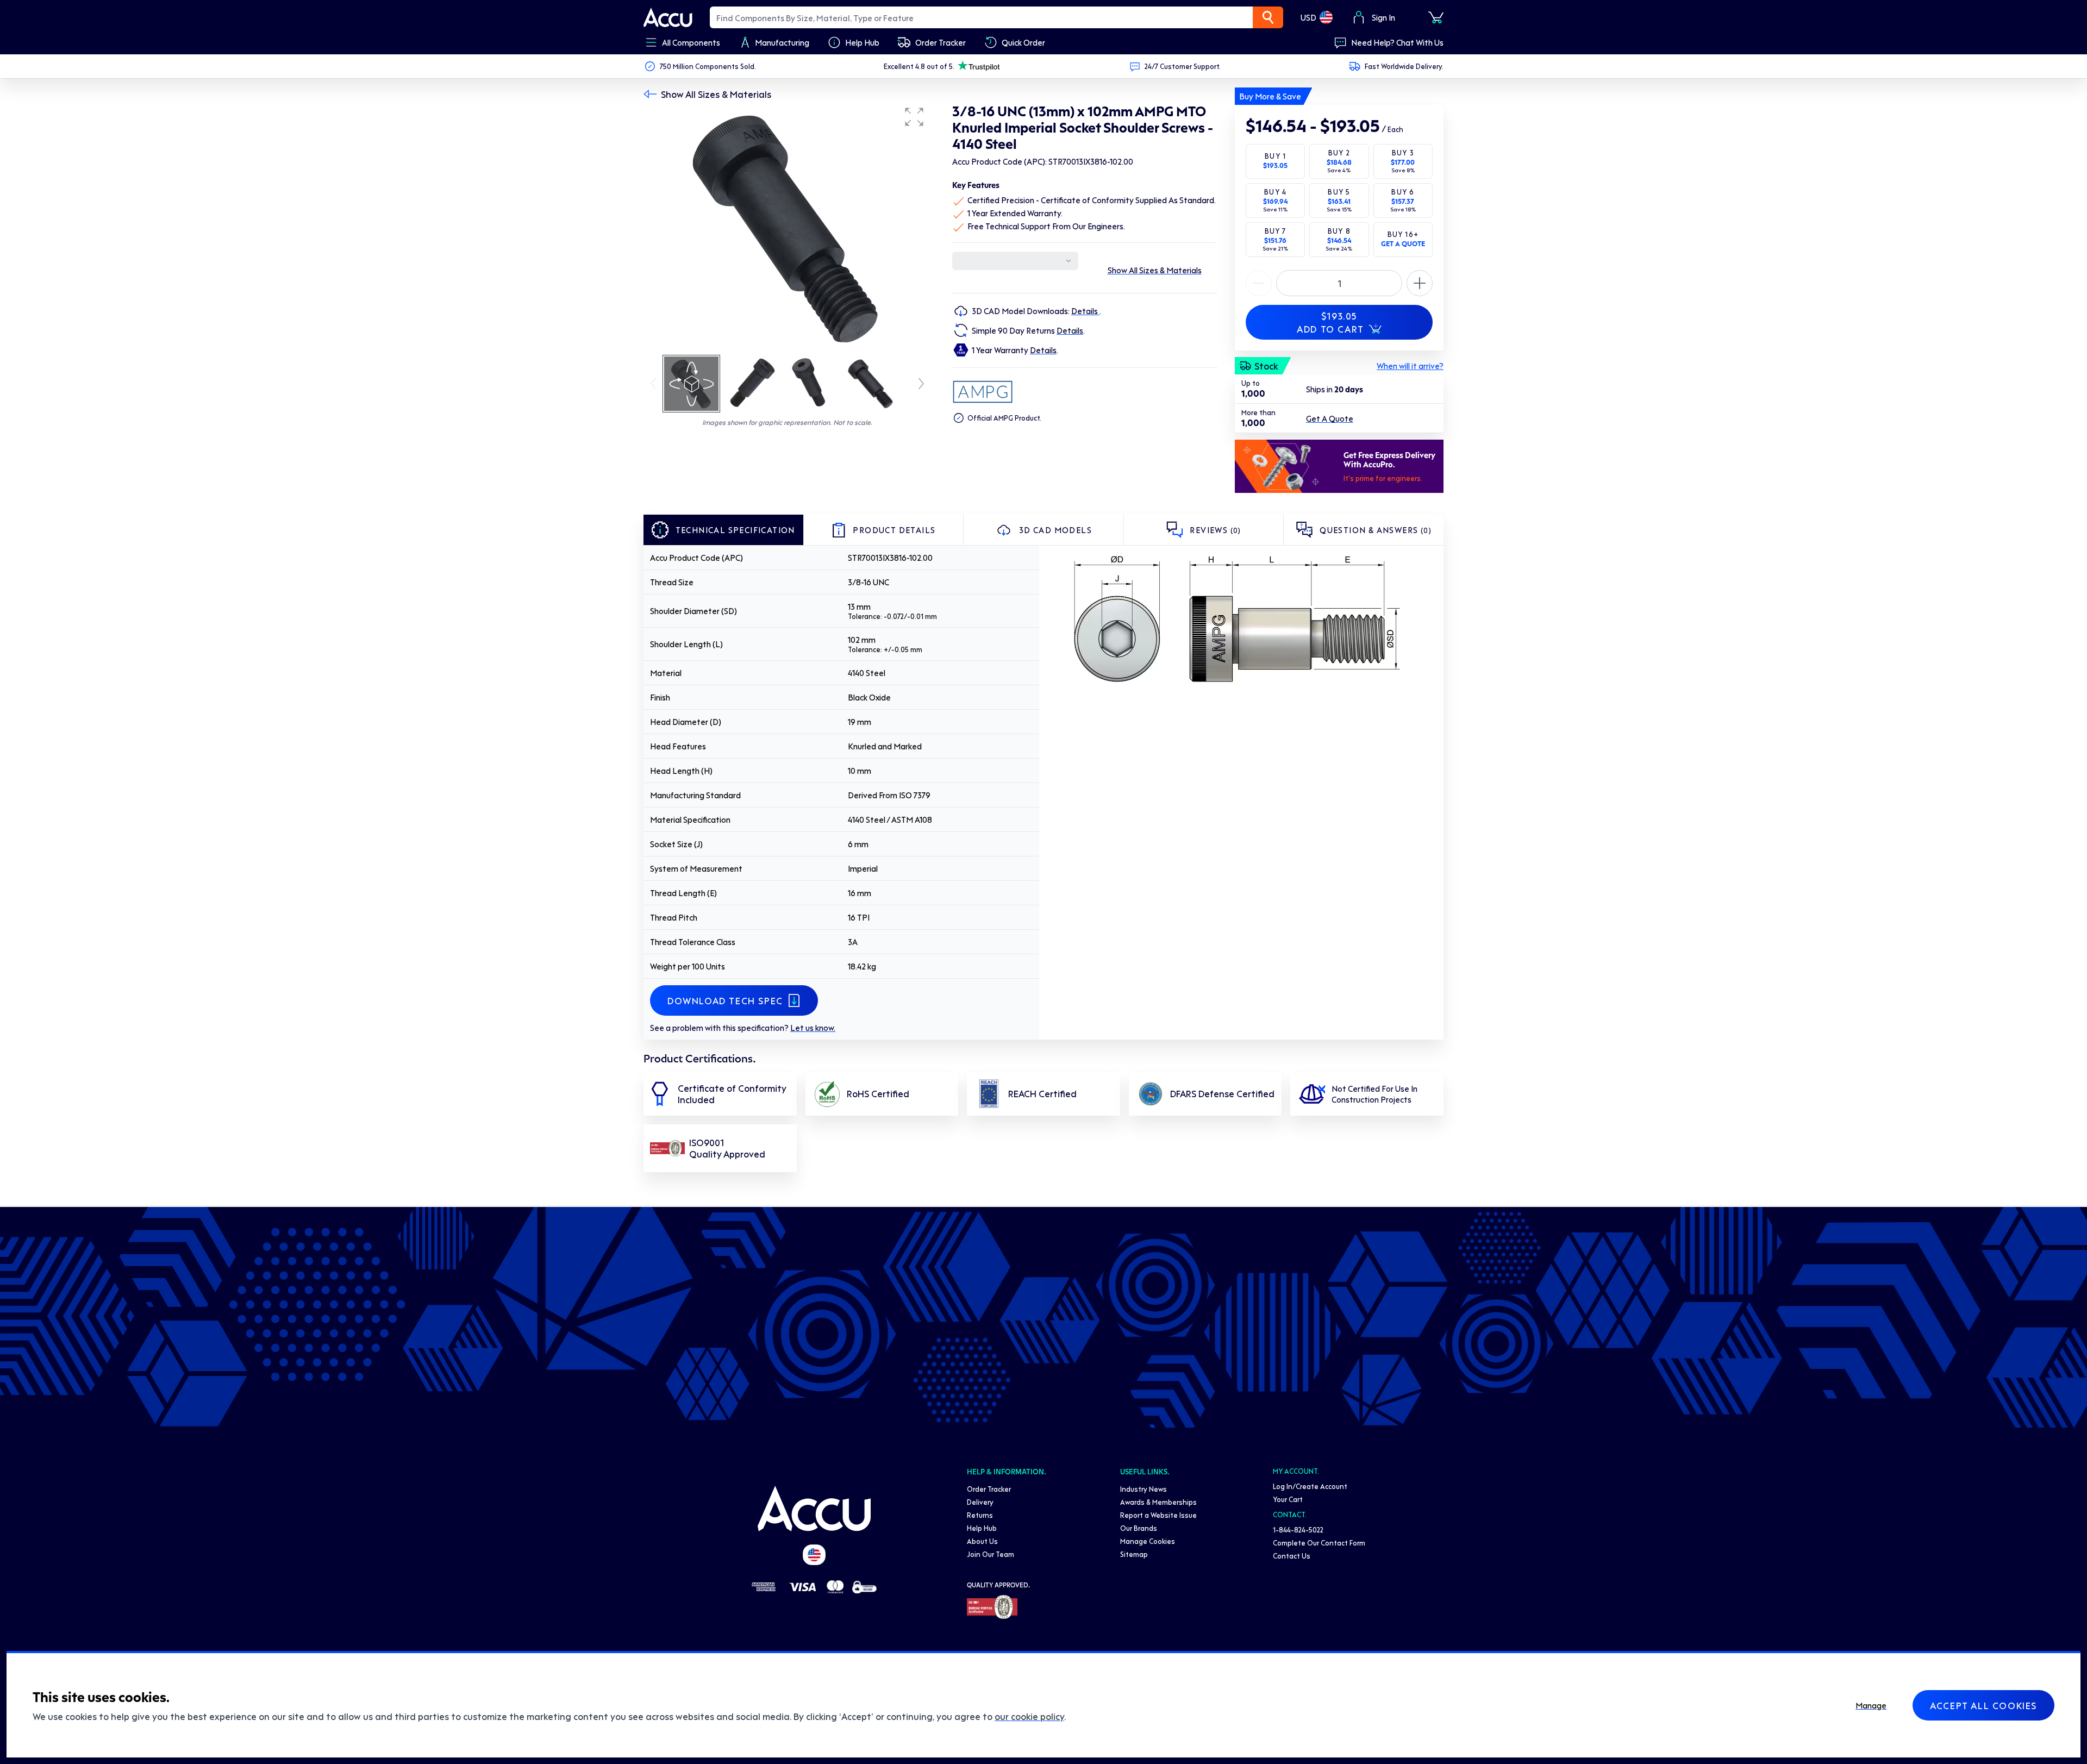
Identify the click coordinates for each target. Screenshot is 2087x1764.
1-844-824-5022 (1298, 1530)
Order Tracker (989, 1489)
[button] (914, 117)
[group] (787, 227)
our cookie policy (1029, 1716)
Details (1085, 311)
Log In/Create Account (1310, 1486)
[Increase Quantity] (1259, 283)
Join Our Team (991, 1554)
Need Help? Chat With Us (1397, 42)
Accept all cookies (1983, 1705)
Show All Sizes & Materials (716, 94)
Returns (980, 1515)
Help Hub (982, 1528)
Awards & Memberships (1158, 1502)
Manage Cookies (1148, 1541)
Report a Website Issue (1158, 1515)
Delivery (980, 1502)
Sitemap (1134, 1554)
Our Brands (1139, 1528)
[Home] (814, 1509)
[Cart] (1436, 17)
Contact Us (1292, 1556)
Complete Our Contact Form (1319, 1543)
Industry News (1144, 1489)
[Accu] (668, 17)
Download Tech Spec (725, 1000)
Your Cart (1288, 1499)
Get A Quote (1330, 418)
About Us (982, 1541)
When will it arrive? (1410, 366)
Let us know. (813, 1028)
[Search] (1268, 17)
